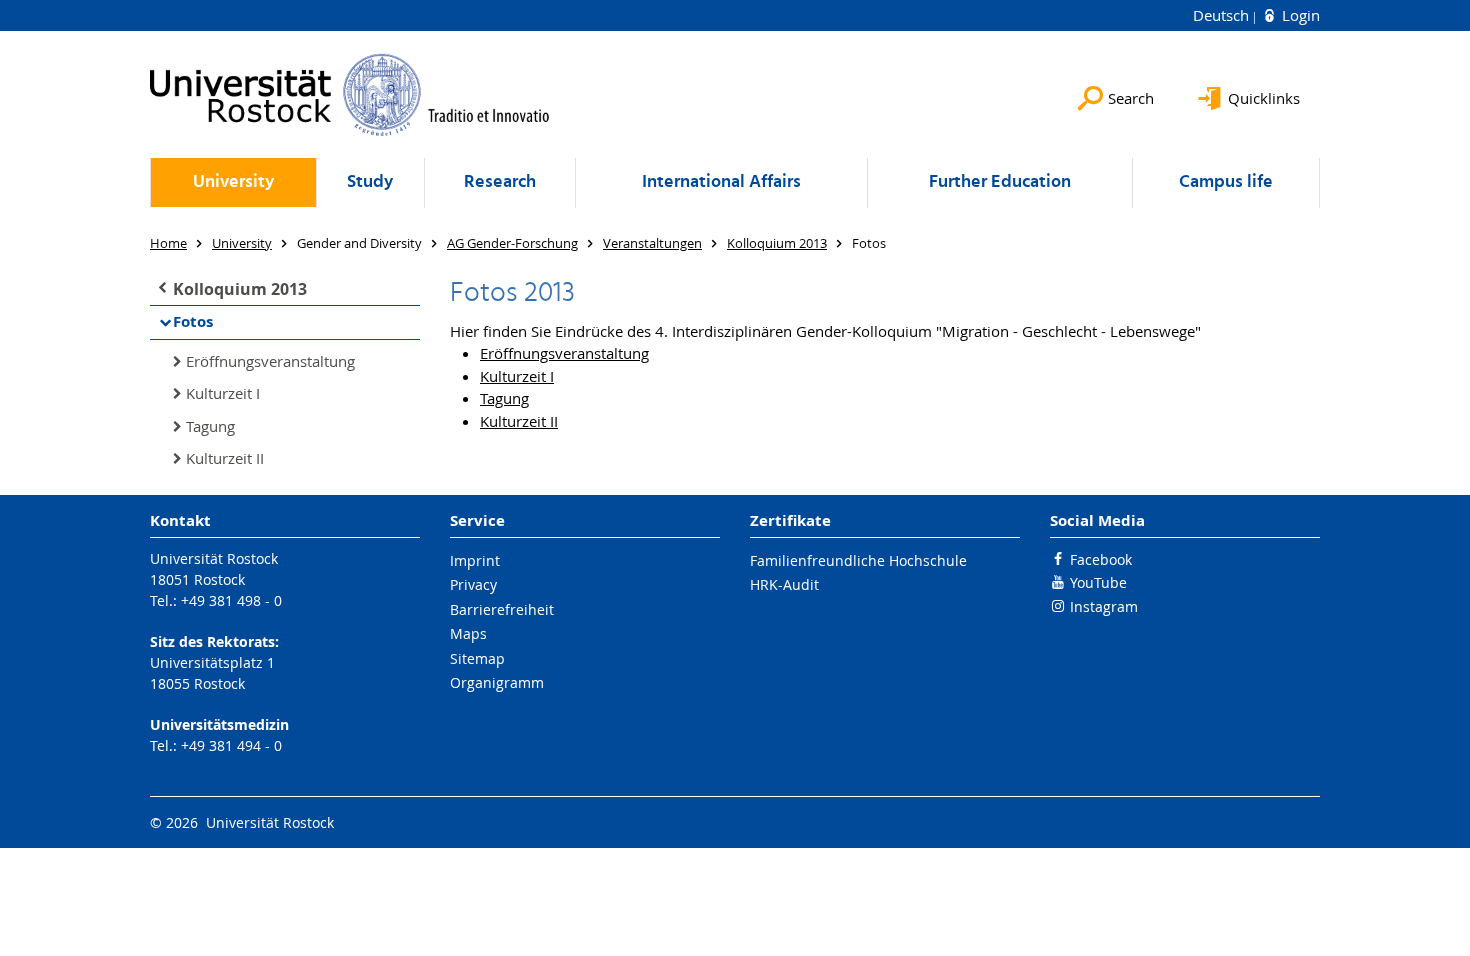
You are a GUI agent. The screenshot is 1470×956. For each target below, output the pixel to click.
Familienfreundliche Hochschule (858, 560)
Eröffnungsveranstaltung (270, 361)
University (233, 182)
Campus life (1226, 182)
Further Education (1000, 182)
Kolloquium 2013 (240, 289)
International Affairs (721, 182)
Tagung (210, 426)
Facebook (1101, 559)
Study (370, 182)
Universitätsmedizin (219, 724)
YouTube (1098, 582)
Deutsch (1223, 15)
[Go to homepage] (350, 94)
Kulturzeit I (223, 393)
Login (1299, 15)
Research (500, 182)
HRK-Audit (784, 584)
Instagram (1104, 606)
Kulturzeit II (225, 458)
